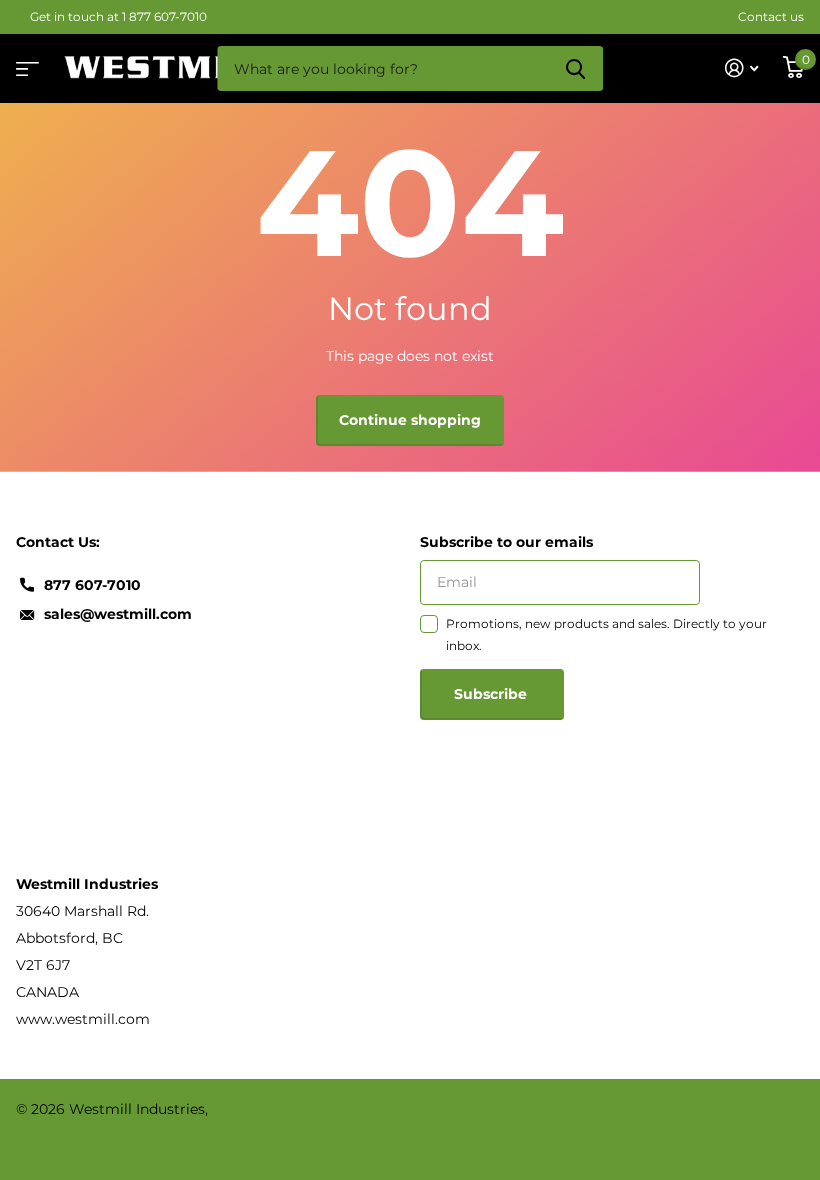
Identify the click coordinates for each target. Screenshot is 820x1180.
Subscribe (492, 694)
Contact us (771, 16)
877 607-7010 (92, 585)
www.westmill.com (83, 1019)
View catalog (25, 62)
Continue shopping (410, 420)
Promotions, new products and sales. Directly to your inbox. (606, 634)
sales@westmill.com (118, 614)
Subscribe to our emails (506, 542)
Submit (575, 68)
